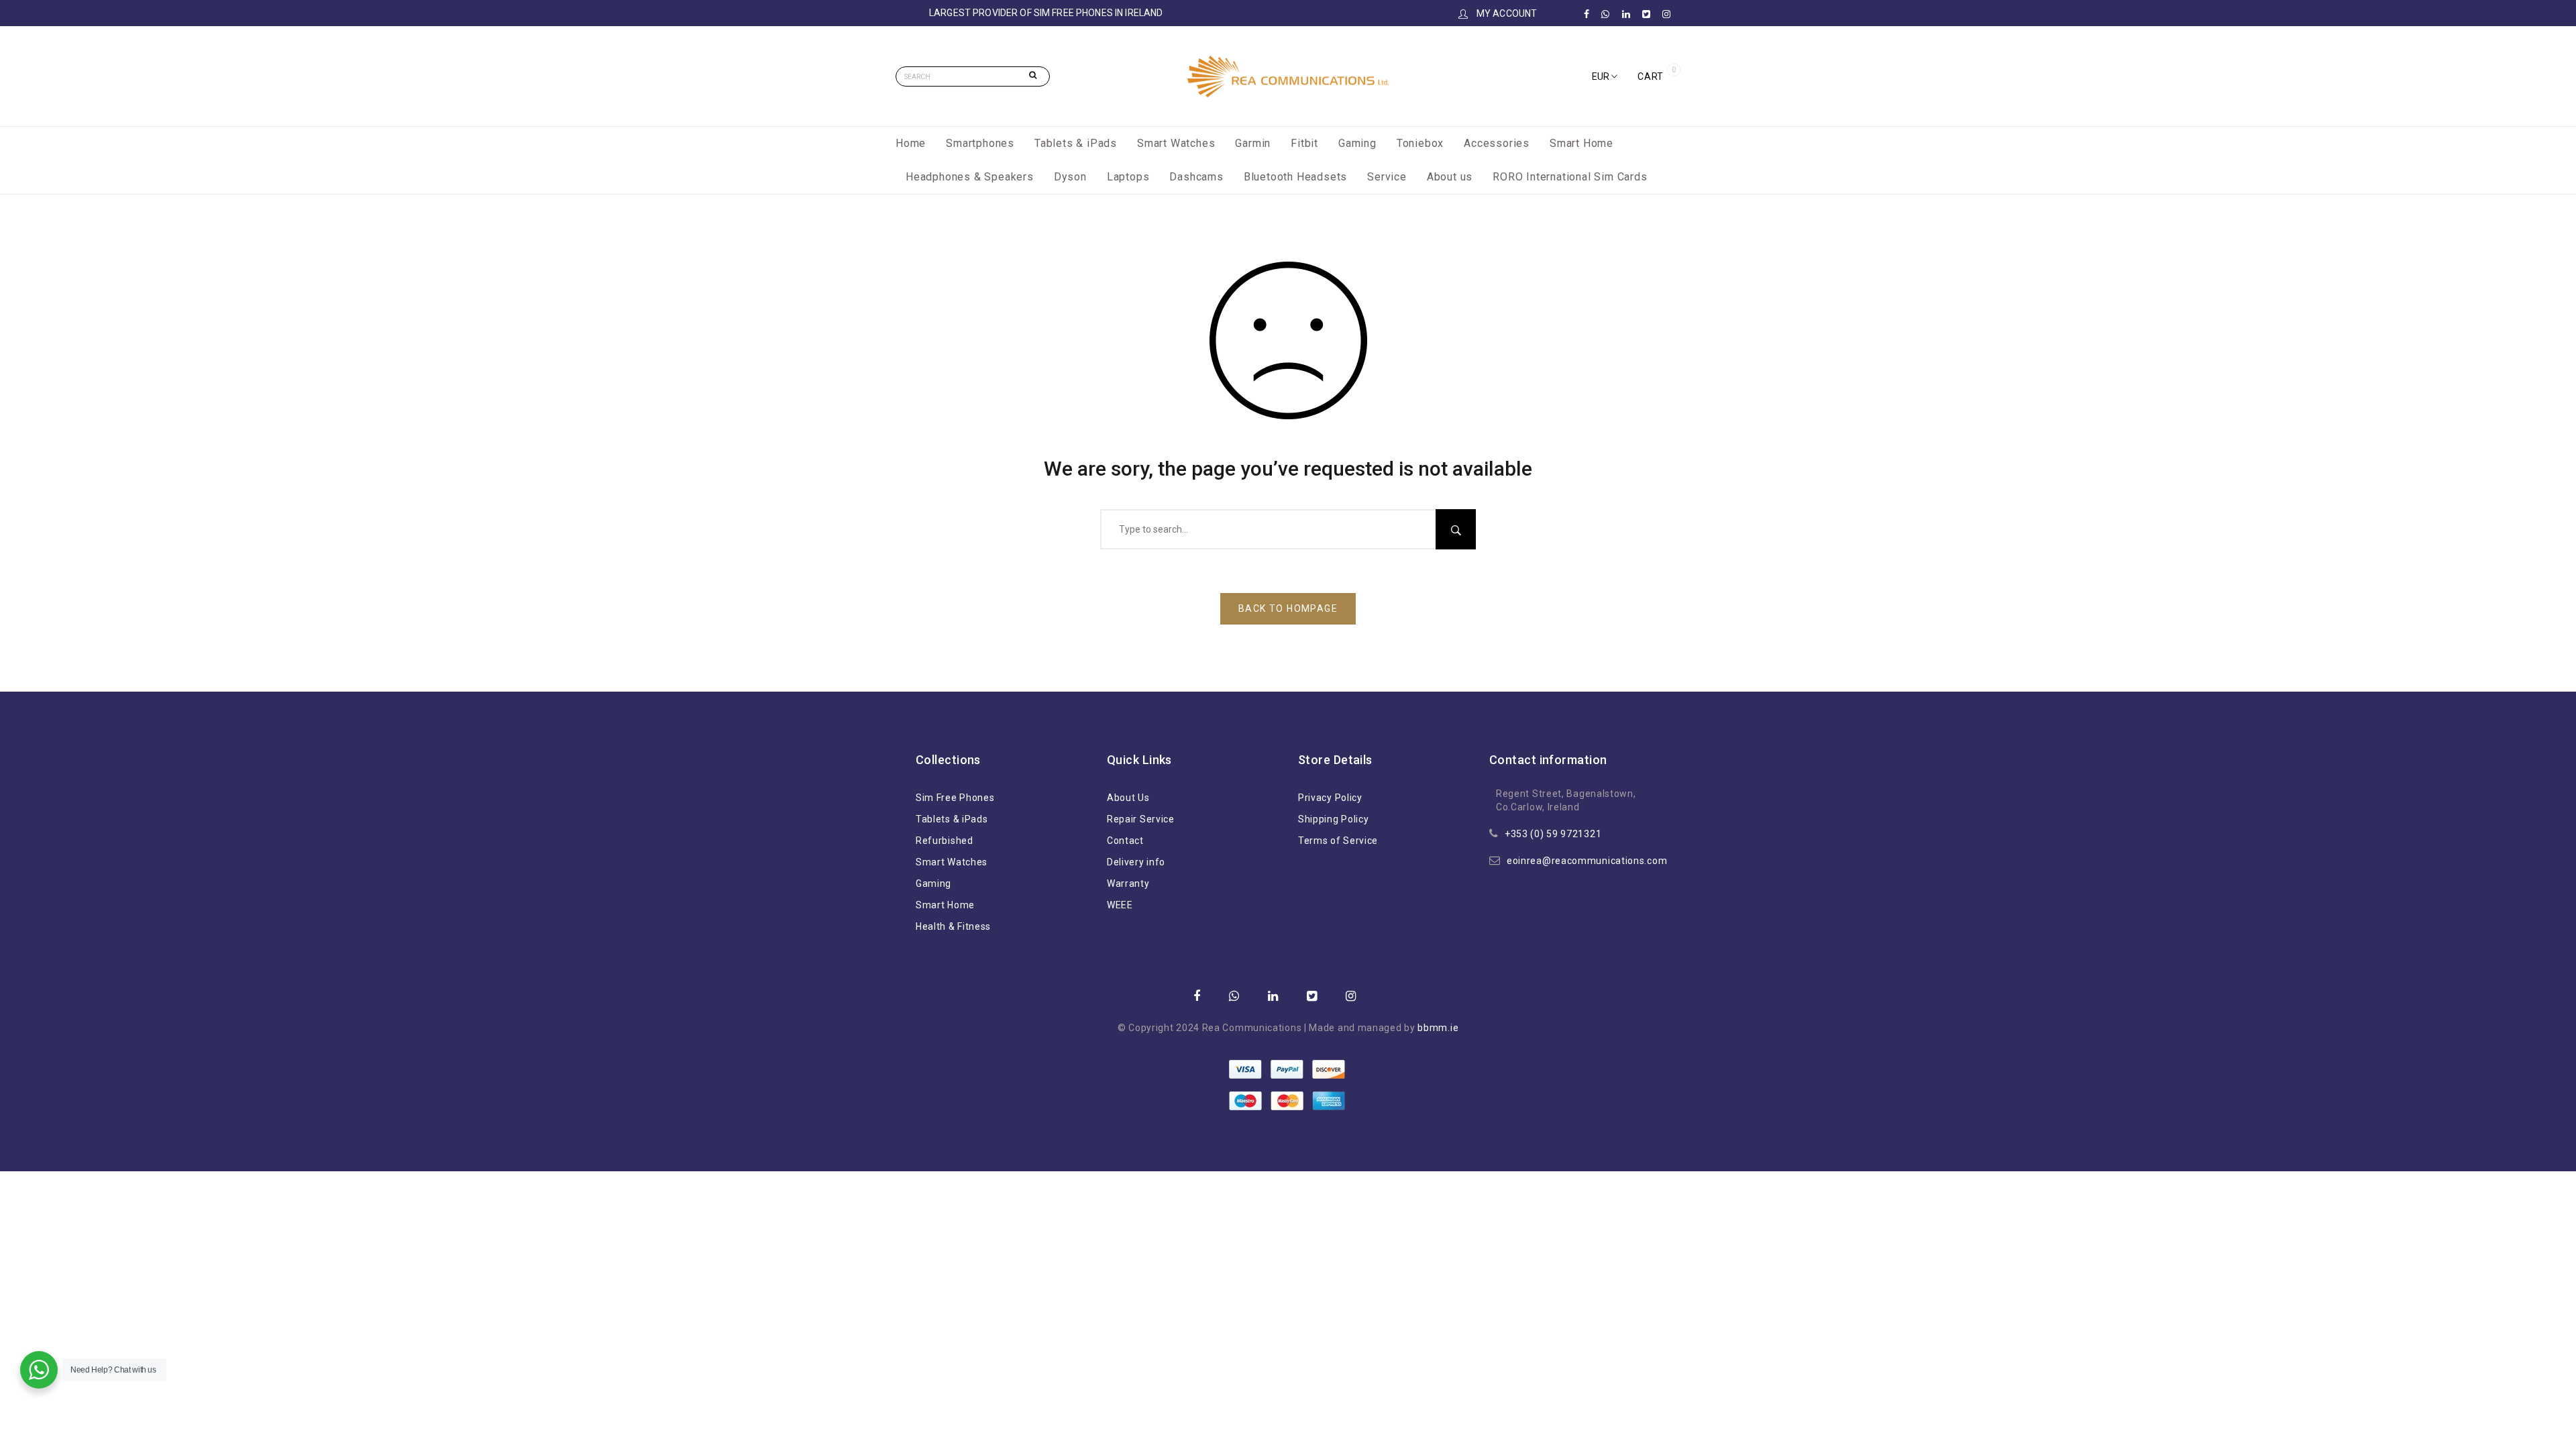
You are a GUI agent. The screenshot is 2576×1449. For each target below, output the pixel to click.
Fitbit (1304, 143)
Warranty (1128, 883)
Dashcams (1196, 177)
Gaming (1357, 143)
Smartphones (980, 143)
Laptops (1128, 177)
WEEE (1120, 905)
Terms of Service (1338, 841)
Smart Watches (1176, 143)
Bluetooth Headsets (1295, 177)
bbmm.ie (1438, 1028)
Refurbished (945, 841)
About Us (1128, 798)
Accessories (1497, 143)
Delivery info (1136, 862)
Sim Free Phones (955, 798)
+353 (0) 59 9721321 (1553, 834)
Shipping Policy (1334, 819)
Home (911, 143)
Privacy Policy (1330, 798)
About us (1450, 177)
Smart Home (1581, 143)
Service (1387, 177)
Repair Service (1141, 819)
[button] (1605, 76)
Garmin (1253, 143)
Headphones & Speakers (970, 177)
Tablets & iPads (1076, 143)
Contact (1125, 841)
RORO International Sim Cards (1570, 177)
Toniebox (1420, 143)
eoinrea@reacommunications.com (1587, 861)
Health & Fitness (953, 926)
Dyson (1070, 177)
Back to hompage (1288, 608)
